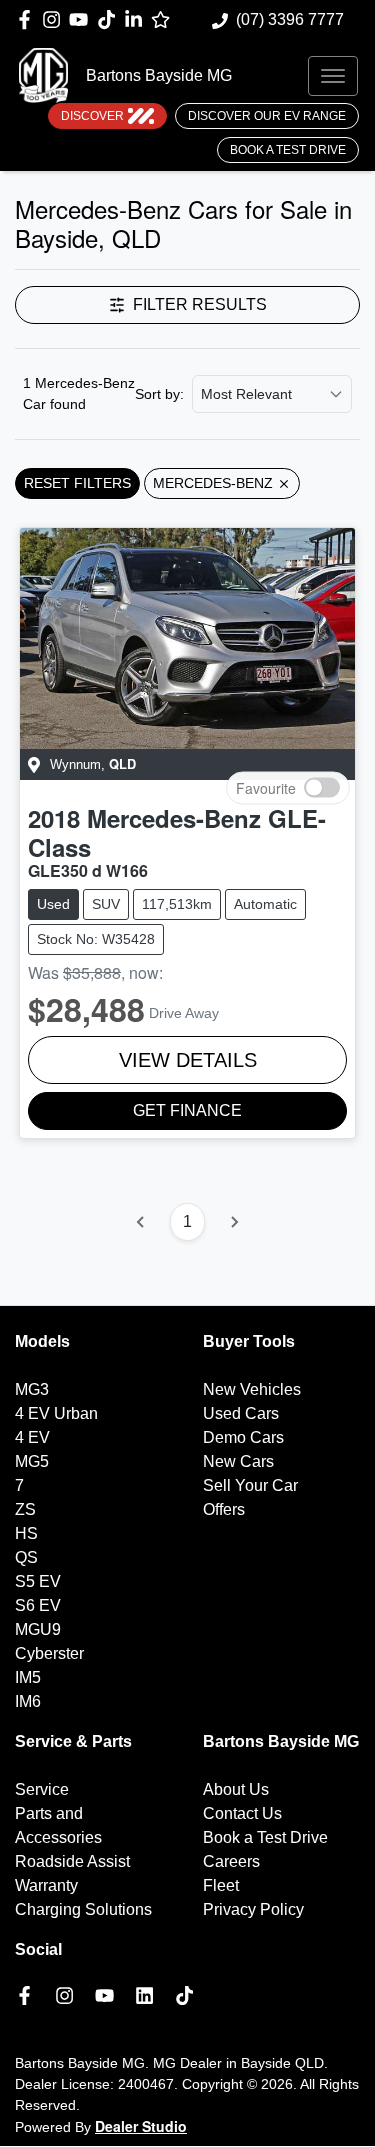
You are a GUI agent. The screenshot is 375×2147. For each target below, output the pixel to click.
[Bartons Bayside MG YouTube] (82, 19)
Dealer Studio (141, 2126)
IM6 (28, 1701)
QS (26, 1557)
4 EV (32, 1437)
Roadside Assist (72, 1861)
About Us (236, 1789)
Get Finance (187, 1110)
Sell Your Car (250, 1485)
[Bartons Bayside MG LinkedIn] (137, 19)
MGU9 (38, 1629)
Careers (231, 1861)
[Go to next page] (234, 1222)
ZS (25, 1509)
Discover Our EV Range (267, 116)
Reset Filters (77, 483)
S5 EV (38, 1581)
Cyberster (49, 1653)
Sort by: (159, 394)
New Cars (238, 1461)
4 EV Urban (56, 1413)
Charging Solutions (83, 1909)
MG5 (32, 1461)
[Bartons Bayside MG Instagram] (55, 19)
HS (26, 1533)
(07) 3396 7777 (290, 19)
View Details (188, 1060)
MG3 (32, 1389)
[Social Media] (110, 19)
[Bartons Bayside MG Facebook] (28, 19)
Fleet (221, 1885)
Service (42, 1789)
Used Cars (241, 1413)
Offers (224, 1509)
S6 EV (38, 1605)
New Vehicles (252, 1389)
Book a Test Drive (288, 150)
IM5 (28, 1677)
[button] (333, 76)
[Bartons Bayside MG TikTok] (188, 1995)
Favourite (266, 787)
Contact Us (242, 1813)
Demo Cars (243, 1437)
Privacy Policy (253, 1909)
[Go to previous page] (141, 1222)
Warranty (46, 1885)
